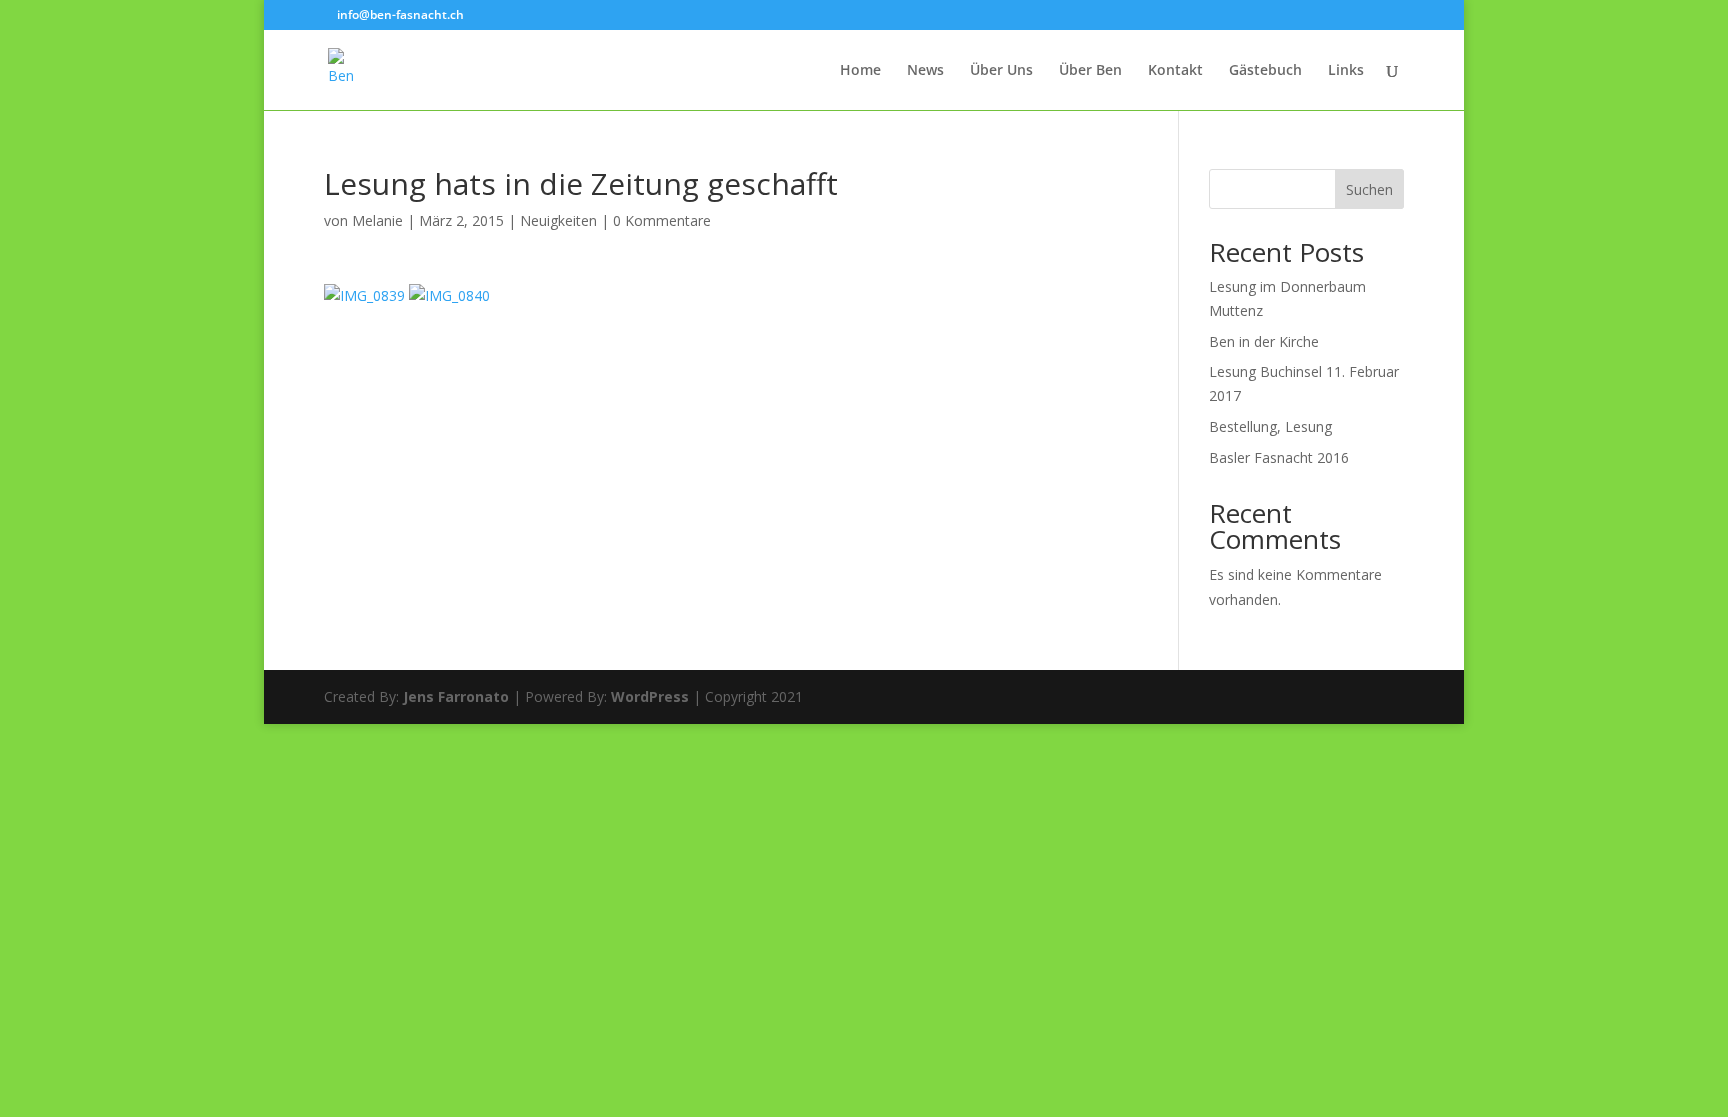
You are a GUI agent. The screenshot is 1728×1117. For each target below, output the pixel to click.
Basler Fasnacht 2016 (1279, 457)
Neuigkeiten (558, 220)
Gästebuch (1265, 71)
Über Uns (1001, 71)
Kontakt (1175, 71)
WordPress (650, 696)
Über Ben (1090, 71)
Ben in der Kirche (1264, 341)
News (925, 71)
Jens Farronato (456, 696)
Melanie (377, 220)
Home (860, 71)
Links (1346, 71)
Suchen (1369, 189)
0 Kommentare (662, 220)
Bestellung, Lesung (1270, 426)
